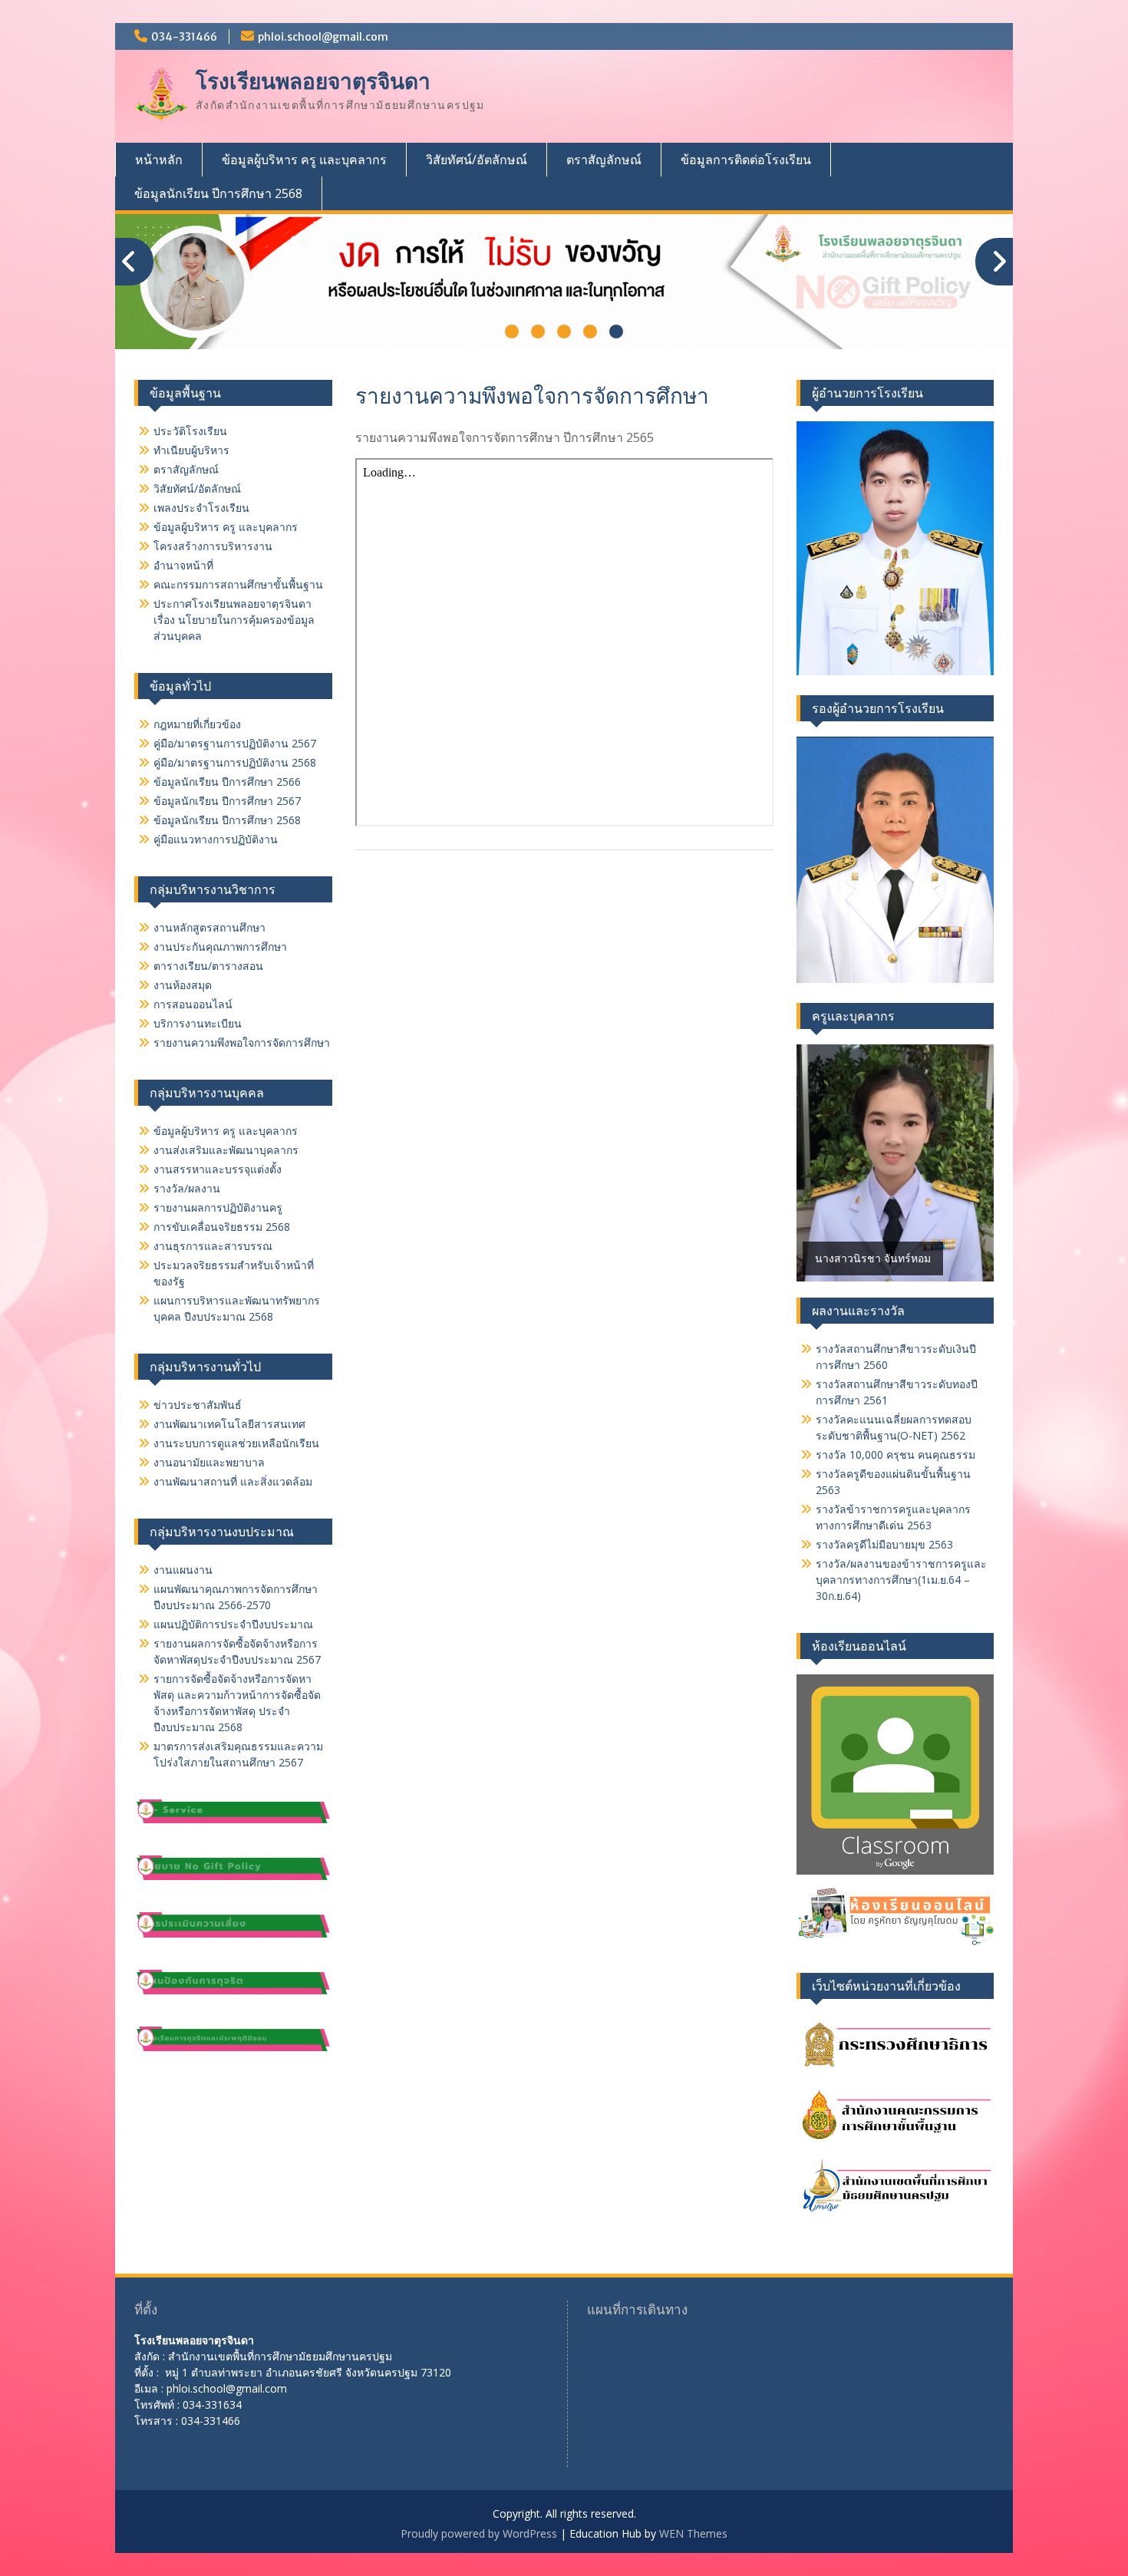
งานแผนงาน (183, 1570)
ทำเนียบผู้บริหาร (191, 450)
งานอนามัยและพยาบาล (209, 1462)
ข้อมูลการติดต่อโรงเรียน (746, 160)
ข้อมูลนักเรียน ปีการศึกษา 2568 (218, 193)
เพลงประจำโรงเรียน (201, 508)
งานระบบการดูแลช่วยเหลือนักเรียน (236, 1443)
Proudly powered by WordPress (479, 2533)
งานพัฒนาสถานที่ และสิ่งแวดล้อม (233, 1481)
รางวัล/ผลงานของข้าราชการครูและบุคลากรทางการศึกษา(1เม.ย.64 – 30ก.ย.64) (901, 1580)
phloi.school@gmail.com (323, 37)
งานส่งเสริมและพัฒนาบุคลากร (226, 1150)
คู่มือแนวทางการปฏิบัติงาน (216, 839)
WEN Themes (693, 2533)
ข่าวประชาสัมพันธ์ (198, 1405)
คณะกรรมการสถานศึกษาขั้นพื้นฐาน (238, 584)
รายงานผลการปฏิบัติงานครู (218, 1207)
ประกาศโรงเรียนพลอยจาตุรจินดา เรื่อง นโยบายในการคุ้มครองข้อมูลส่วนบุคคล (234, 620)
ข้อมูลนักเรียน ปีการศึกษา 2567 (227, 801)
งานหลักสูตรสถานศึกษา (209, 927)
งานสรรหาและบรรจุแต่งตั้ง (218, 1169)
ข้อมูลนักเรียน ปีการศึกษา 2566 (227, 782)
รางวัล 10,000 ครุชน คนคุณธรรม (895, 1455)
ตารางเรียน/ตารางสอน (208, 966)
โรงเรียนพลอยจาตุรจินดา (313, 81)
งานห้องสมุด (183, 985)
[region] (895, 1163)
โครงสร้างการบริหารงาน (213, 546)
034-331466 (184, 37)
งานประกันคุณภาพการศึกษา (220, 947)
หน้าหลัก (159, 160)
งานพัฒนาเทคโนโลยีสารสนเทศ (229, 1424)
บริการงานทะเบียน (198, 1023)
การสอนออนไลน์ (193, 1004)
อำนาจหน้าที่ (183, 565)
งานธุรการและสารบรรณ (213, 1246)
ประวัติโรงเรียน (190, 431)
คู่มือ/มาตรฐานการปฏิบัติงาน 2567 (235, 743)
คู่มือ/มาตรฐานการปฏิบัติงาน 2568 (235, 762)
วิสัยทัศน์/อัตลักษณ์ (477, 160)
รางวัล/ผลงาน (187, 1188)
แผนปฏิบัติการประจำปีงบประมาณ (233, 1624)
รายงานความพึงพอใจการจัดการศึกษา (242, 1042)
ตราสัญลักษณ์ (604, 160)
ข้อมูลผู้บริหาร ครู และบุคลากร (304, 160)
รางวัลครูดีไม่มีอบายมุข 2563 (884, 1544)
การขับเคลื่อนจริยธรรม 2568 (222, 1227)
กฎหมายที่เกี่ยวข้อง (197, 724)
